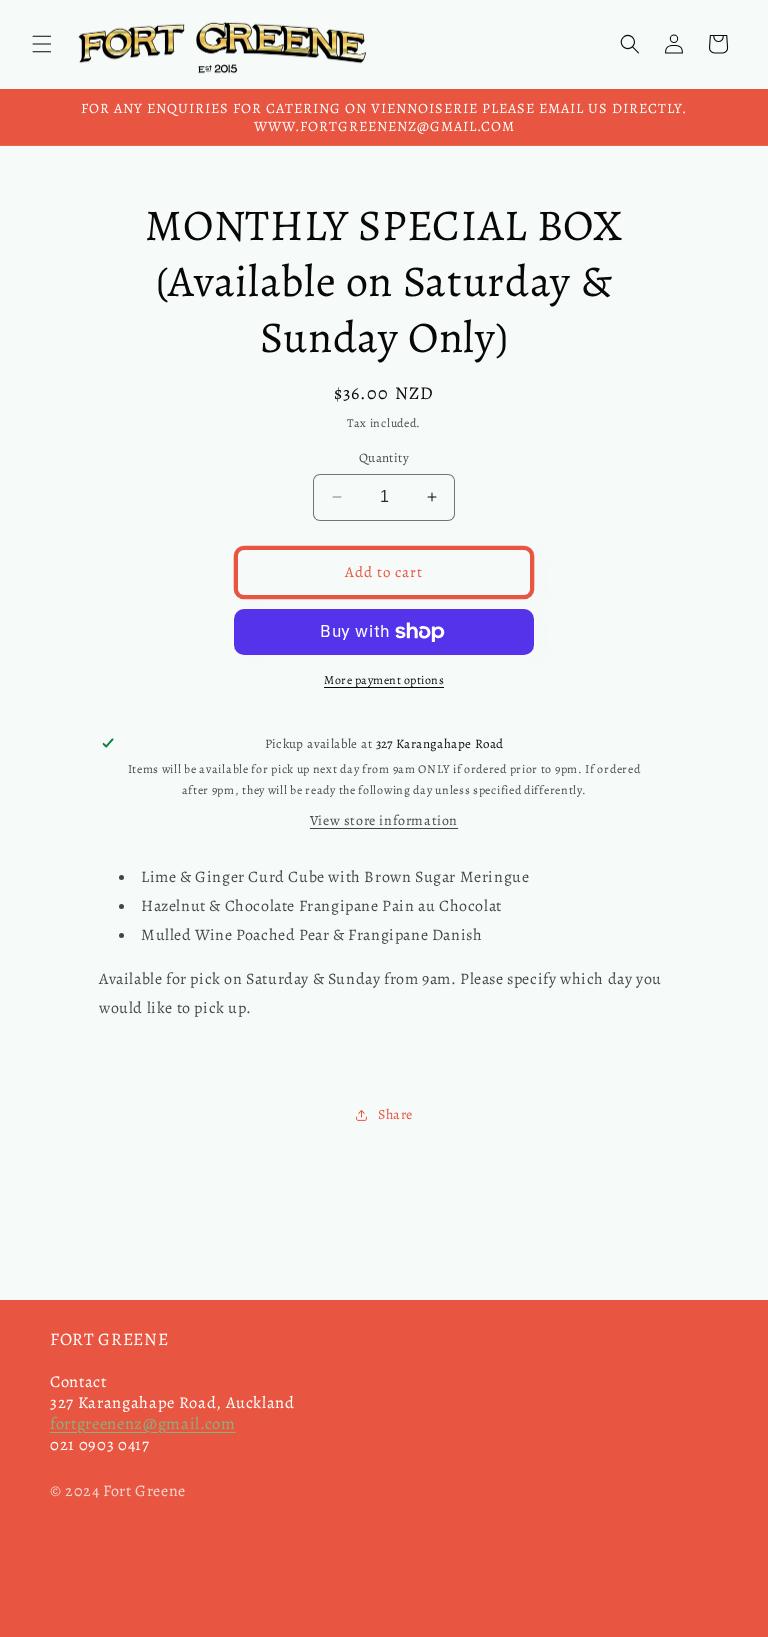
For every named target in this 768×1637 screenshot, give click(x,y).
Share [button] (395, 1114)
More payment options (384, 680)
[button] (42, 44)
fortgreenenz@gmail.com (143, 1423)
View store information (384, 820)
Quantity (384, 457)
